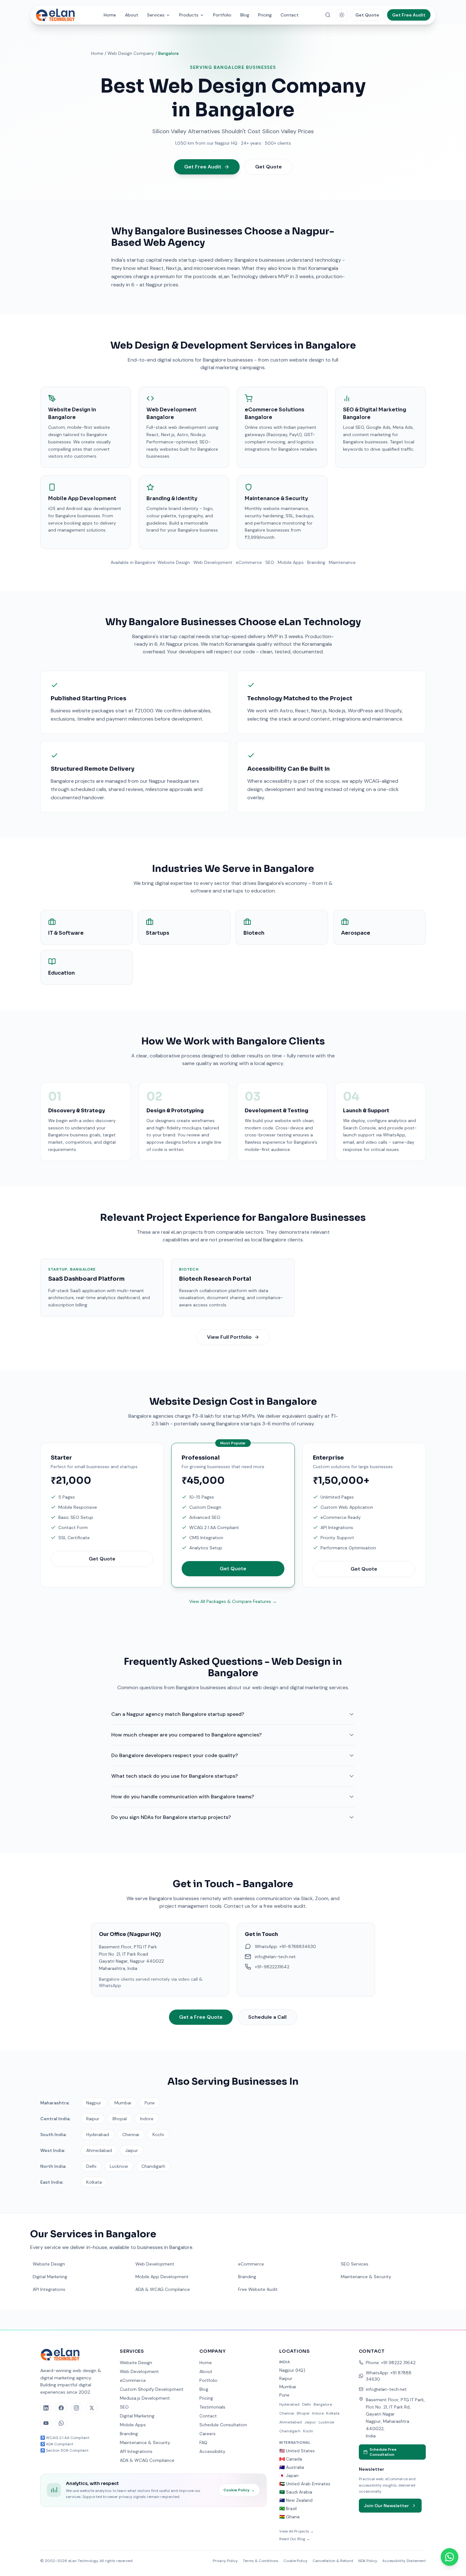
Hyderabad (98, 2135)
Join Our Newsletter (386, 2506)
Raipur (93, 2119)
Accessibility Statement (404, 2561)
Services (156, 15)
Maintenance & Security (366, 2277)
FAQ (203, 2442)
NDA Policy (368, 2561)
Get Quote (367, 15)
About (132, 15)
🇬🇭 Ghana (289, 2517)
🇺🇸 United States (297, 2451)
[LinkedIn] (46, 2408)
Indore (147, 2119)
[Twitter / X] (92, 2408)
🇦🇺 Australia (292, 2467)
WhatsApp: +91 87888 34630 (389, 2376)
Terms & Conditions (261, 2561)
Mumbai (123, 2103)
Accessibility (212, 2451)
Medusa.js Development (145, 2398)
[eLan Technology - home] (58, 15)
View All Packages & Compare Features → (233, 1601)
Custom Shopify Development (152, 2389)
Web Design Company (131, 53)
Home (110, 15)
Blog (245, 15)
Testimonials (212, 2407)
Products (189, 15)
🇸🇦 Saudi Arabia (296, 2492)
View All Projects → (297, 2531)
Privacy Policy (225, 2561)
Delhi (91, 2166)
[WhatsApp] (61, 2423)
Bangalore (323, 2404)
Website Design (49, 2264)
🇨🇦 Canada (291, 2459)
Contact (290, 15)
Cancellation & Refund (333, 2561)
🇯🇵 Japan (289, 2475)
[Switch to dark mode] (342, 15)
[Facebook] (61, 2408)
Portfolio (222, 15)
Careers (207, 2434)
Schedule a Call (267, 2017)
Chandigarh (153, 2166)
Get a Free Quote (201, 2017)
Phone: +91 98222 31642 (391, 2363)
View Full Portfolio (229, 1337)
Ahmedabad (99, 2150)
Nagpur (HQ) (292, 2370)
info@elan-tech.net (386, 2389)
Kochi (158, 2135)
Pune (150, 2103)
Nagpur (94, 2103)
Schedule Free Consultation (383, 2452)
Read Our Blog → (295, 2539)
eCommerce (251, 2264)
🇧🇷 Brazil (288, 2508)
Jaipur (132, 2150)
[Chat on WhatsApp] (450, 2557)
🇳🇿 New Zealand (296, 2500)
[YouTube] (46, 2423)
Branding (247, 2277)
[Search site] (328, 15)
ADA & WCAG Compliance (163, 2289)
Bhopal (120, 2119)
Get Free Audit (409, 15)
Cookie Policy (239, 2490)
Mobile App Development (162, 2277)
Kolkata (94, 2182)
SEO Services (355, 2264)
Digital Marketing (50, 2277)
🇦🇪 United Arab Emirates (305, 2484)
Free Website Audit (258, 2289)
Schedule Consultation (223, 2425)
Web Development (155, 2264)
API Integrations (49, 2289)
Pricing (265, 15)
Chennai (131, 2135)
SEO (124, 2407)
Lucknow (119, 2166)
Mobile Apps (133, 2425)
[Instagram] (76, 2408)
